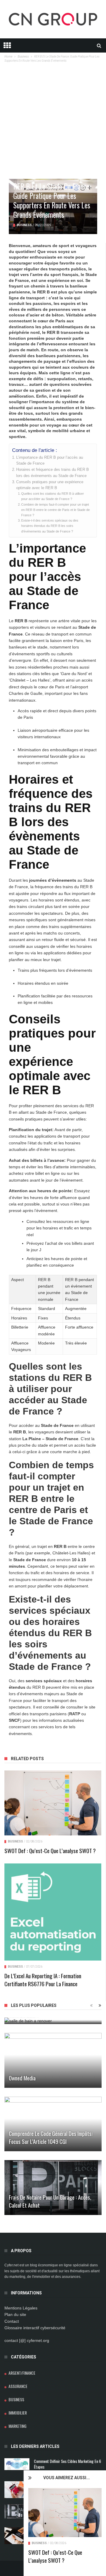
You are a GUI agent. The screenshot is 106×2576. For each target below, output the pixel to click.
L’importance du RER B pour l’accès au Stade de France (50, 460)
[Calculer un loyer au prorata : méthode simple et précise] (17, 2490)
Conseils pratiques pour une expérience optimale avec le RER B (50, 485)
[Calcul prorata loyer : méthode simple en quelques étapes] (17, 2536)
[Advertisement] (53, 123)
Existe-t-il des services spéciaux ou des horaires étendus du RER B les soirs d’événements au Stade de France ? (50, 526)
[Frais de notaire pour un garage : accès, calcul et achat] (53, 2188)
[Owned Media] (53, 2060)
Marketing (18, 2426)
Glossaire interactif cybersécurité (35, 2328)
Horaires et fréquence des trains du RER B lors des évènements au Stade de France (53, 473)
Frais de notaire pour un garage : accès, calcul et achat (50, 2201)
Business (39, 2543)
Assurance (18, 2386)
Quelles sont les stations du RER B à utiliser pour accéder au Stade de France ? (53, 496)
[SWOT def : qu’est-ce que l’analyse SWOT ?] (65, 2513)
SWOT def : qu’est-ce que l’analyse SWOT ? (55, 2556)
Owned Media (22, 2078)
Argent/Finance (22, 2373)
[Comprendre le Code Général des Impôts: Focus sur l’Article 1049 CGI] (53, 2124)
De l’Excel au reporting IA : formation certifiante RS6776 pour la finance (43, 1980)
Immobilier (18, 2413)
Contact (12, 2321)
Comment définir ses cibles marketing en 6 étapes (67, 2464)
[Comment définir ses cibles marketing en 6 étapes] (17, 2464)
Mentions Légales (21, 2308)
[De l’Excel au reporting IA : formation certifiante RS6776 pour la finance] (53, 1912)
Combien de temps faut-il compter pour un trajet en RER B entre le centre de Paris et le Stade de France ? (56, 510)
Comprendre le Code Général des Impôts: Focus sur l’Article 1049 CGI (51, 2137)
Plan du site (15, 2314)
